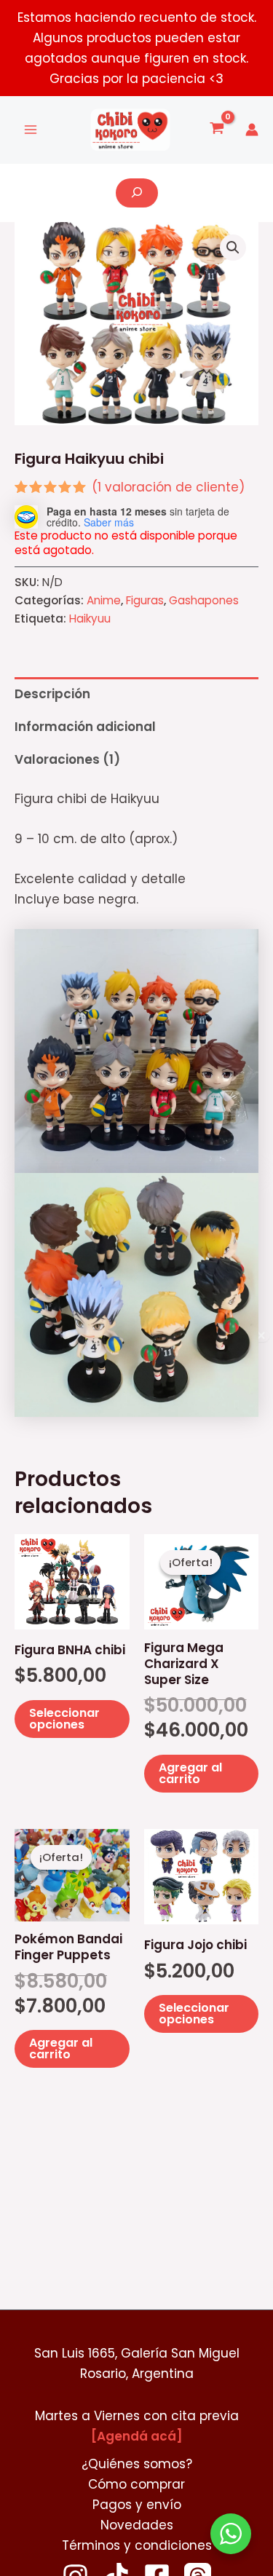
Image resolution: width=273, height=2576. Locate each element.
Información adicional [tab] (85, 727)
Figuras (145, 600)
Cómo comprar (136, 2484)
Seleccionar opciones (64, 1719)
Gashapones (204, 600)
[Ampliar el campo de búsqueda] (137, 193)
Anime (104, 600)
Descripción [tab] (52, 694)
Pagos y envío (137, 2505)
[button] (233, 248)
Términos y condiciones (137, 2545)
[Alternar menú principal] (31, 130)
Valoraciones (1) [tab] (67, 759)
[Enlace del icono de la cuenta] (252, 130)
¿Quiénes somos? (137, 2464)
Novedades (137, 2525)
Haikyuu (90, 619)
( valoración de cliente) (168, 487)
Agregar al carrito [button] (190, 1773)
